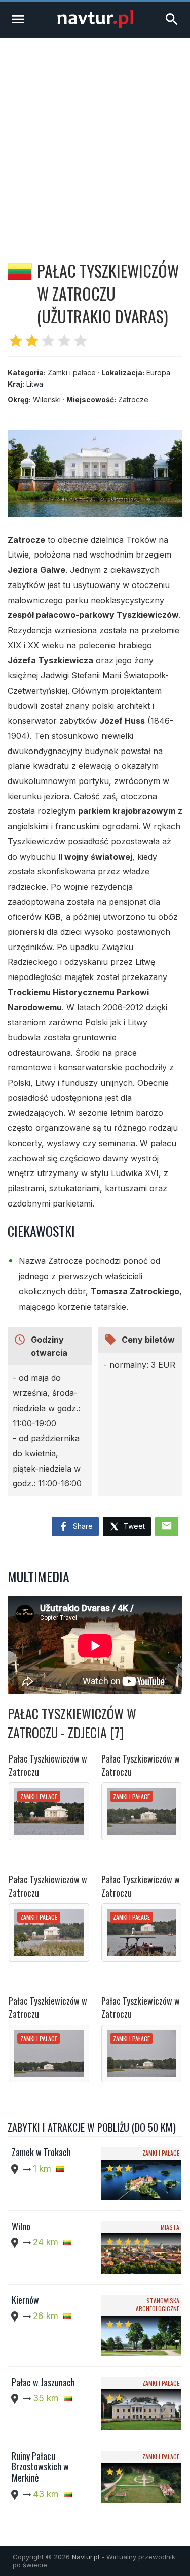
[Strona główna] (95, 26)
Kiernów (25, 2300)
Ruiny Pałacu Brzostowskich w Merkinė (40, 2467)
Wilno (21, 2226)
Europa (158, 372)
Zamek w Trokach (41, 2152)
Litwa (35, 384)
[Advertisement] (95, 138)
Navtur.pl (86, 2557)
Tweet (133, 1526)
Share (82, 1526)
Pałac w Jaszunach (43, 2382)
